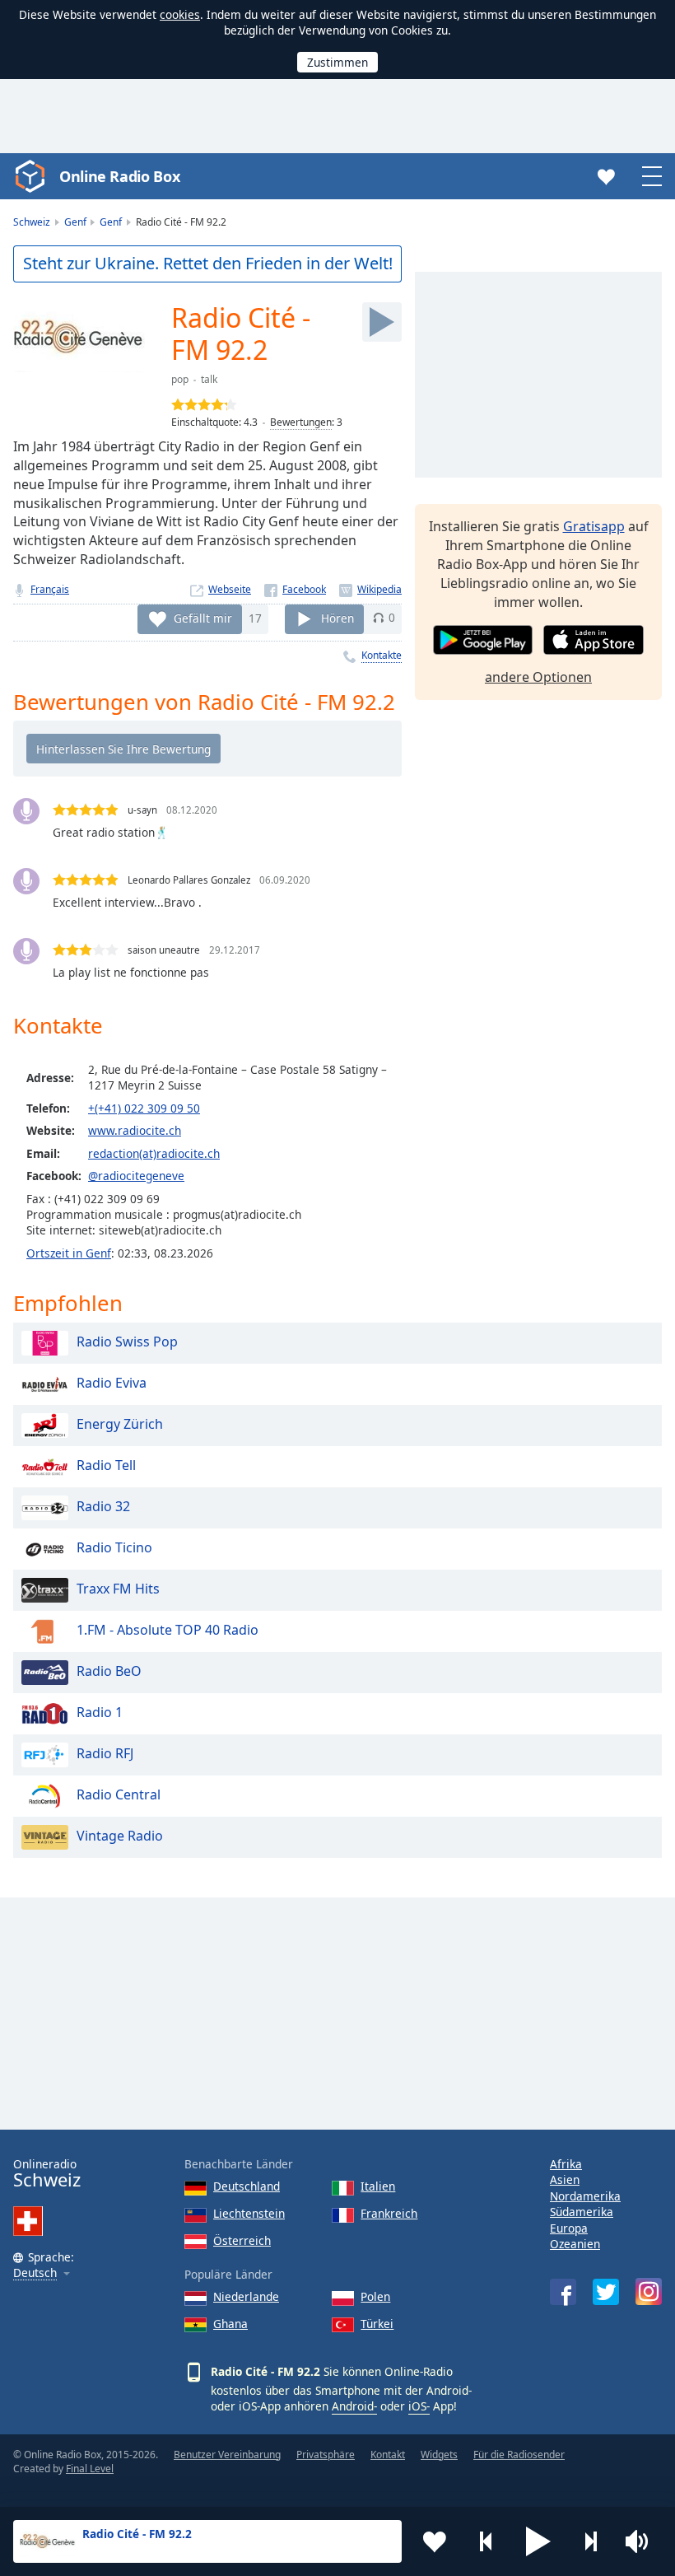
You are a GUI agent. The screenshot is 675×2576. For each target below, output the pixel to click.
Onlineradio (47, 2174)
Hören (337, 617)
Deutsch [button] (35, 2273)
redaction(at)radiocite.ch (154, 1153)
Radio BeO (109, 1671)
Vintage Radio (120, 1836)
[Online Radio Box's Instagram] (649, 2291)
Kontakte (382, 655)
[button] (538, 2541)
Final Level (90, 2469)
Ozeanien (575, 2244)
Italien (378, 2186)
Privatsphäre (326, 2455)
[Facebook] (295, 589)
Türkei (377, 2324)
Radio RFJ (105, 1753)
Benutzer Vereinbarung (227, 2455)
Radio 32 (103, 1506)
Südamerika (582, 2212)
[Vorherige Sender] (486, 2541)
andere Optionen (538, 677)
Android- (354, 2406)
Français (50, 589)
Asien (565, 2179)
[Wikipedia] (370, 589)
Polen (375, 2296)
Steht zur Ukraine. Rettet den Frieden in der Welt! (208, 263)
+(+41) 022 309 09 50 (144, 1108)
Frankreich (389, 2213)
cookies (180, 14)
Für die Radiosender (519, 2455)
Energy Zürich (120, 1424)
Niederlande (246, 2296)
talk (209, 379)
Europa (569, 2228)
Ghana (230, 2324)
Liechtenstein (249, 2213)
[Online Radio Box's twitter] (606, 2292)
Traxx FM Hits (118, 1589)
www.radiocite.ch (135, 1130)
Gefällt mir (203, 617)
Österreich (242, 2240)
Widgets (439, 2455)
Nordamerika (585, 2196)
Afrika (566, 2164)
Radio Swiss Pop (127, 1342)
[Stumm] (642, 2541)
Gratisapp (594, 526)
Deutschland (247, 2186)
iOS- (419, 2406)
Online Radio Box (119, 176)
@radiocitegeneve (136, 1176)
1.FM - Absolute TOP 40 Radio (168, 1630)
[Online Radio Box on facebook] (563, 2292)
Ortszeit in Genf (69, 1253)
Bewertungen (301, 422)
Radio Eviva (112, 1383)
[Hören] (382, 322)
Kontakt (388, 2455)
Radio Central (119, 1794)
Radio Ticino (114, 1547)
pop (180, 379)
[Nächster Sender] (590, 2541)
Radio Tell (106, 1465)
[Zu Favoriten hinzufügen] (435, 2541)
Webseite (230, 589)
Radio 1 (100, 1712)
